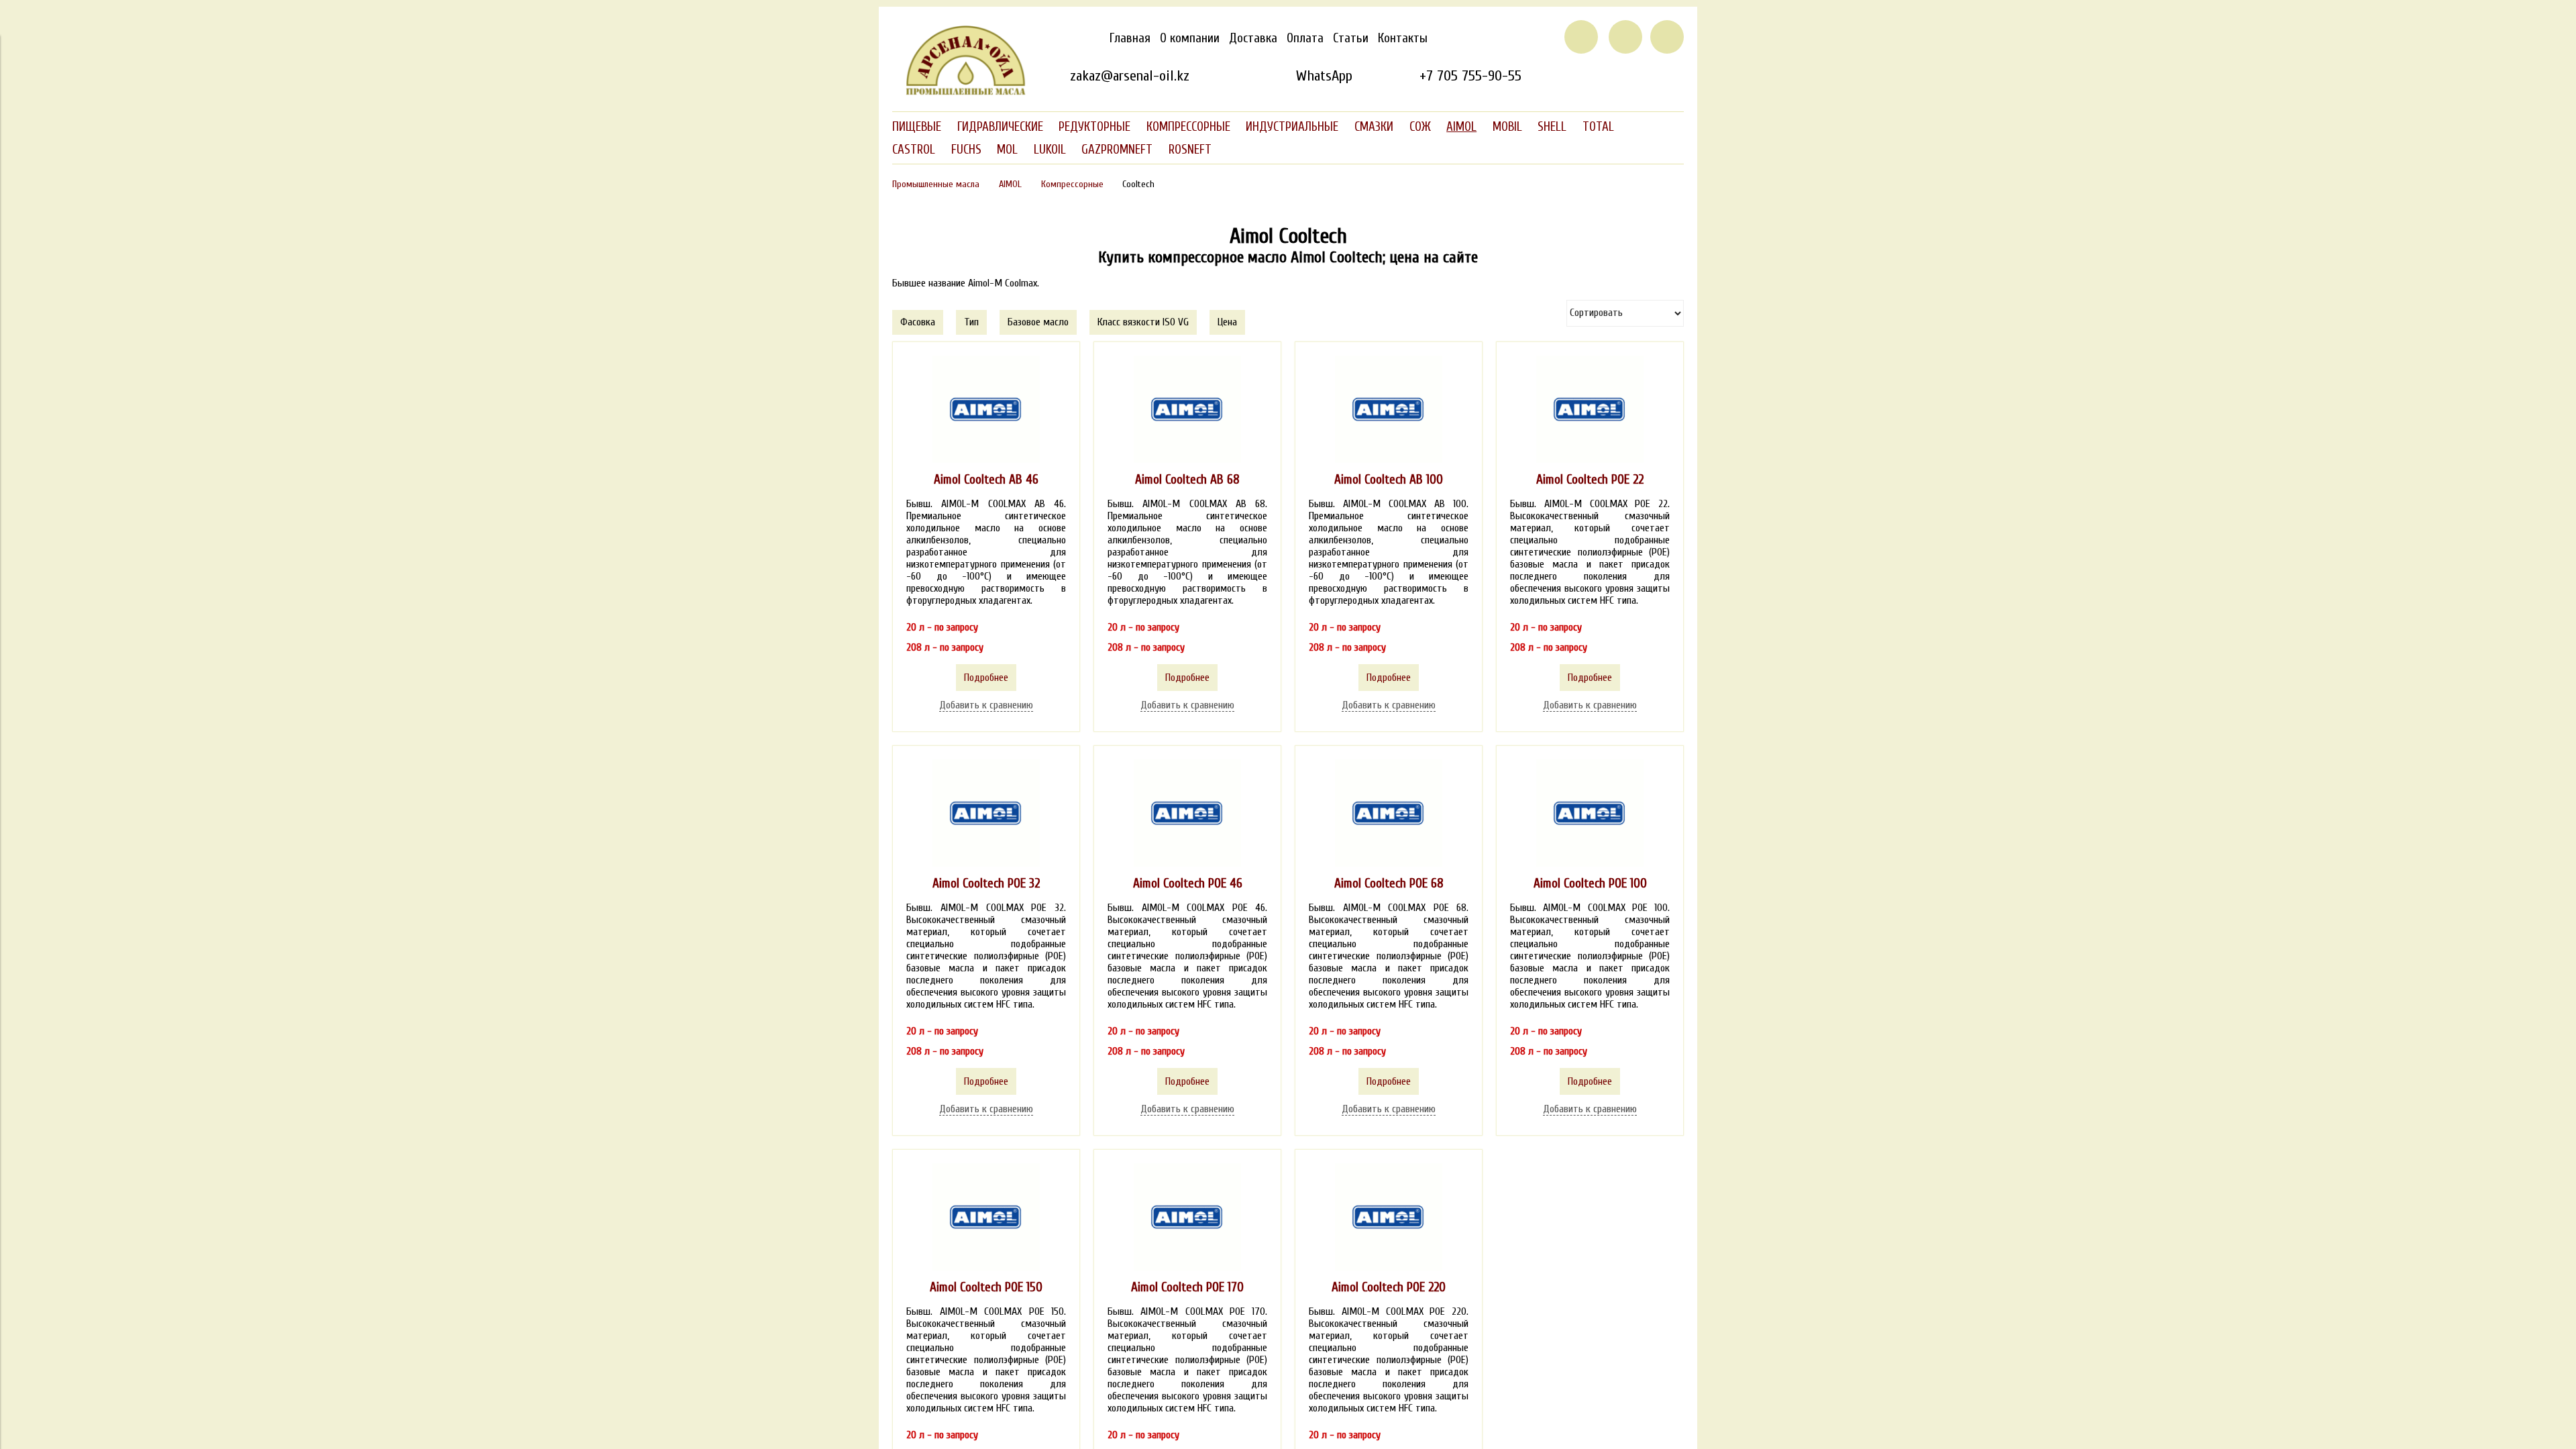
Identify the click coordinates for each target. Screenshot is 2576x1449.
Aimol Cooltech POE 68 (1389, 883)
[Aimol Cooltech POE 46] (1187, 813)
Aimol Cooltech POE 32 (986, 883)
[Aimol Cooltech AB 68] (1187, 409)
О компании (1190, 38)
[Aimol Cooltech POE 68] (1389, 813)
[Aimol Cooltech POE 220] (1389, 1217)
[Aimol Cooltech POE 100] (1590, 813)
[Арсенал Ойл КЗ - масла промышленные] (959, 93)
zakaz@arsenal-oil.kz (1130, 76)
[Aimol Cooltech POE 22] (1590, 409)
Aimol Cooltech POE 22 (1590, 480)
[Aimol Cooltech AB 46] (986, 409)
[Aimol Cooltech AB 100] (1389, 409)
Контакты (1403, 38)
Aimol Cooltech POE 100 (1590, 883)
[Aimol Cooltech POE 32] (986, 813)
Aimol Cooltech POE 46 (1188, 883)
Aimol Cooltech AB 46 (986, 480)
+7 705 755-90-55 (1470, 76)
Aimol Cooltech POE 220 (1389, 1287)
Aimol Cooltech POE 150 (986, 1287)
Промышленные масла (936, 184)
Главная (1130, 38)
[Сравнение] (1625, 37)
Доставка (1253, 38)
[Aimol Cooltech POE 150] (986, 1217)
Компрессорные (1072, 184)
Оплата (1305, 38)
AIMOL (1010, 184)
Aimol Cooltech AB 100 (1389, 480)
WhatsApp (1324, 76)
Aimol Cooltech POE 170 (1187, 1287)
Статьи (1351, 38)
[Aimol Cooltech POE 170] (1187, 1217)
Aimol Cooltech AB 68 (1187, 480)
